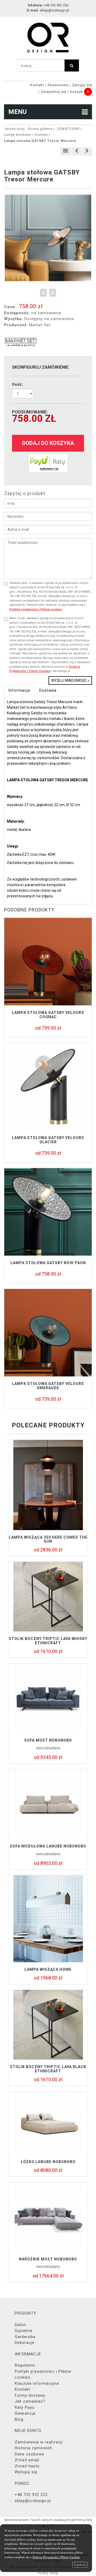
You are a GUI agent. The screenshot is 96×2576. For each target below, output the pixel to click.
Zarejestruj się (54, 92)
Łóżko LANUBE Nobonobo (48, 2162)
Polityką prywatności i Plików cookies (36, 609)
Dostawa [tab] (48, 690)
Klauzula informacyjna (37, 2383)
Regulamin (25, 2365)
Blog (19, 2419)
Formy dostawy (30, 2395)
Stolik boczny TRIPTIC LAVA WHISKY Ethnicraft (48, 1641)
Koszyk (76, 92)
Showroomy (58, 85)
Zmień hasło (27, 2466)
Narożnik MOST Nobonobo (48, 2259)
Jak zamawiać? (30, 2401)
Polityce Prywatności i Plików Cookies (56, 2557)
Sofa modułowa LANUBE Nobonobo (48, 1846)
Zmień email (27, 2460)
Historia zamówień (33, 2448)
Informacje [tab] (19, 690)
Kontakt (37, 85)
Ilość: (18, 384)
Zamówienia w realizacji (39, 2442)
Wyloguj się (26, 2472)
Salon (20, 2325)
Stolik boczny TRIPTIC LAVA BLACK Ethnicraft (48, 2069)
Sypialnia (23, 2331)
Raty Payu (25, 2407)
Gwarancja (25, 2413)
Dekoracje (25, 2343)
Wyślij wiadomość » (70, 680)
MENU (17, 112)
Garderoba (25, 2337)
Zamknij (80, 2565)
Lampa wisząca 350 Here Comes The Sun (48, 1539)
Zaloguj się (82, 85)
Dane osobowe (29, 2454)
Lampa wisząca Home (48, 1969)
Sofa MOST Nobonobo (48, 1740)
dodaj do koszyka (48, 443)
